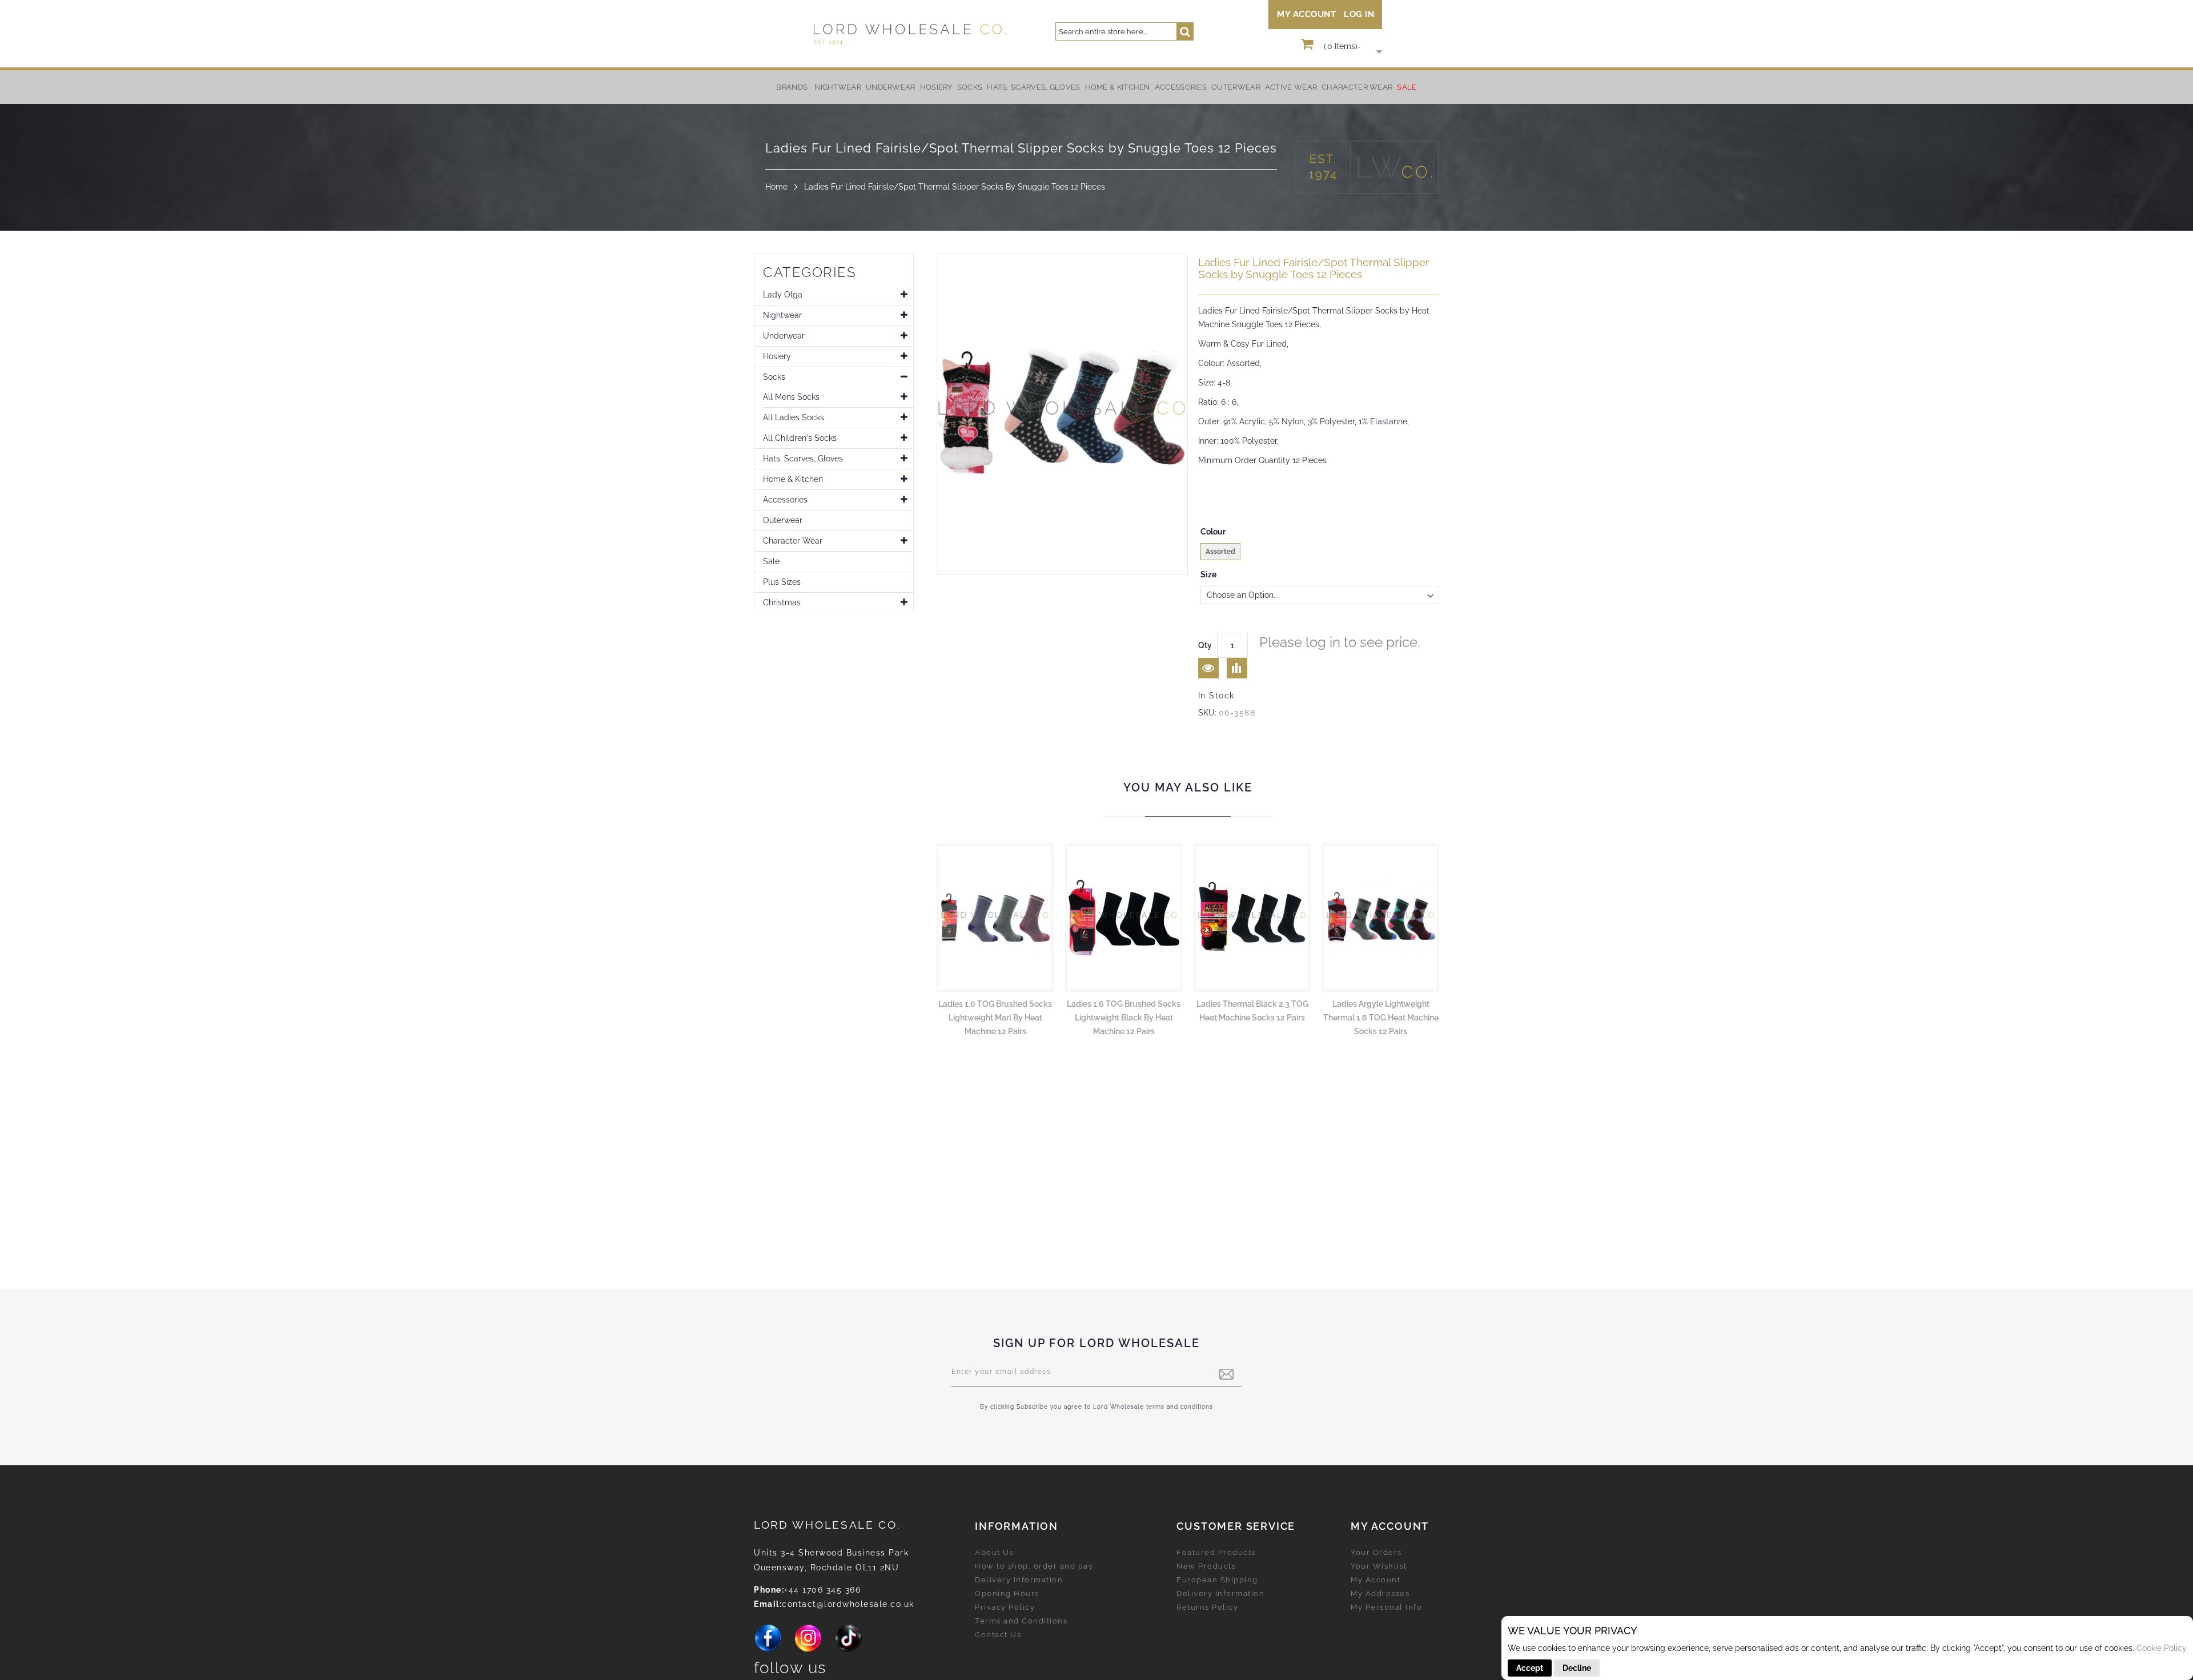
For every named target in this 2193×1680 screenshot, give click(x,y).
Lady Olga (783, 295)
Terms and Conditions (1021, 1621)
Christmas (782, 602)
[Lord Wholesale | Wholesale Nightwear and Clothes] (909, 34)
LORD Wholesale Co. (828, 1525)
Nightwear (782, 315)
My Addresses (1380, 1593)
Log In (1359, 14)
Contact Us (998, 1635)
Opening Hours (1007, 1593)
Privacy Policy (1005, 1607)
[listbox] (1320, 553)
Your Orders (1376, 1552)
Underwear (784, 336)
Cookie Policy (2162, 1648)
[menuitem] (838, 87)
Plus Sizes (782, 582)
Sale (771, 561)
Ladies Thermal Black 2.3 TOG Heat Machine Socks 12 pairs (1252, 1011)
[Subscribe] (1226, 1374)
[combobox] (1124, 31)
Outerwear (783, 520)
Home (776, 187)
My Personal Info (1386, 1607)
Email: (768, 1604)
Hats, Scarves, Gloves (803, 459)
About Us (994, 1552)
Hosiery (777, 356)
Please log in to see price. (1340, 642)
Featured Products (1216, 1552)
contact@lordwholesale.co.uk (848, 1604)
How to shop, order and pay (1034, 1566)
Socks (774, 377)
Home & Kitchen (793, 479)
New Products (1206, 1566)
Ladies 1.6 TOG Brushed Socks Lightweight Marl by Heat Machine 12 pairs (995, 1018)
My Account (1306, 14)
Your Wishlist (1379, 1566)
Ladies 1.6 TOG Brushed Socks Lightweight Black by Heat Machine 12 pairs (1124, 1018)
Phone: (769, 1590)
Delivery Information (1019, 1580)
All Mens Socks (791, 397)
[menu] (1096, 87)
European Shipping (1217, 1580)
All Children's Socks (800, 438)
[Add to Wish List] (1208, 668)
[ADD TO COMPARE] (1237, 668)
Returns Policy (1207, 1607)
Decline (1577, 1668)
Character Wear (793, 541)
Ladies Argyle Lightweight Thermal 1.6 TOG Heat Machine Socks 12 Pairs (1381, 1018)
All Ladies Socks (794, 417)
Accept (1530, 1668)
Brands (792, 87)
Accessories (785, 500)
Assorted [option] (1220, 552)
